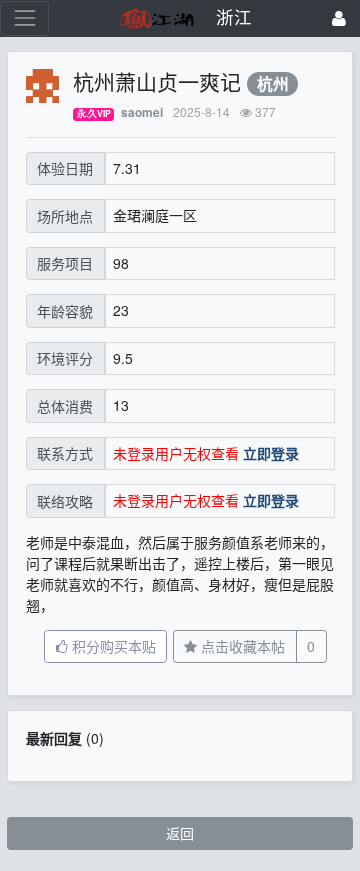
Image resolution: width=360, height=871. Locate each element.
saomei (142, 112)
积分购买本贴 (112, 646)
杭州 (273, 83)
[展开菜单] (24, 18)
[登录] (339, 18)
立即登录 (271, 453)
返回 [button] (180, 833)
